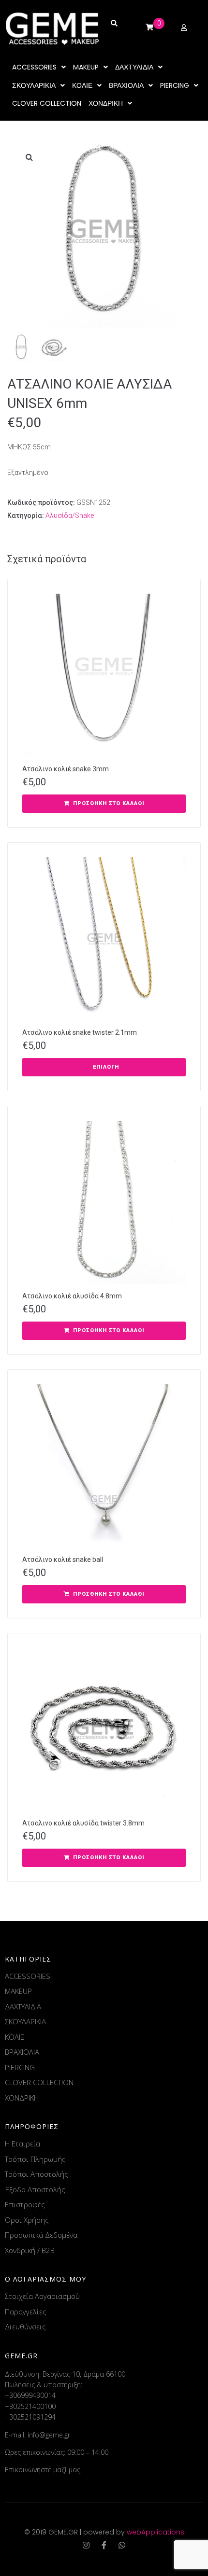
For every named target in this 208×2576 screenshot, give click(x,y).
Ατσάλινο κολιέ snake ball (63, 1560)
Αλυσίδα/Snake (70, 515)
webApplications (156, 2532)
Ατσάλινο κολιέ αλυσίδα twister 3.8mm (83, 1823)
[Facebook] (104, 2545)
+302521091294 (30, 2417)
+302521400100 (30, 2406)
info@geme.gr (49, 2435)
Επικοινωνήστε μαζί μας (43, 2470)
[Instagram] (86, 2545)
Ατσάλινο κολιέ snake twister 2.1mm (80, 1032)
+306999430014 (30, 2395)
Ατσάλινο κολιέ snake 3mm (66, 769)
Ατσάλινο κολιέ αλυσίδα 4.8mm (72, 1296)
